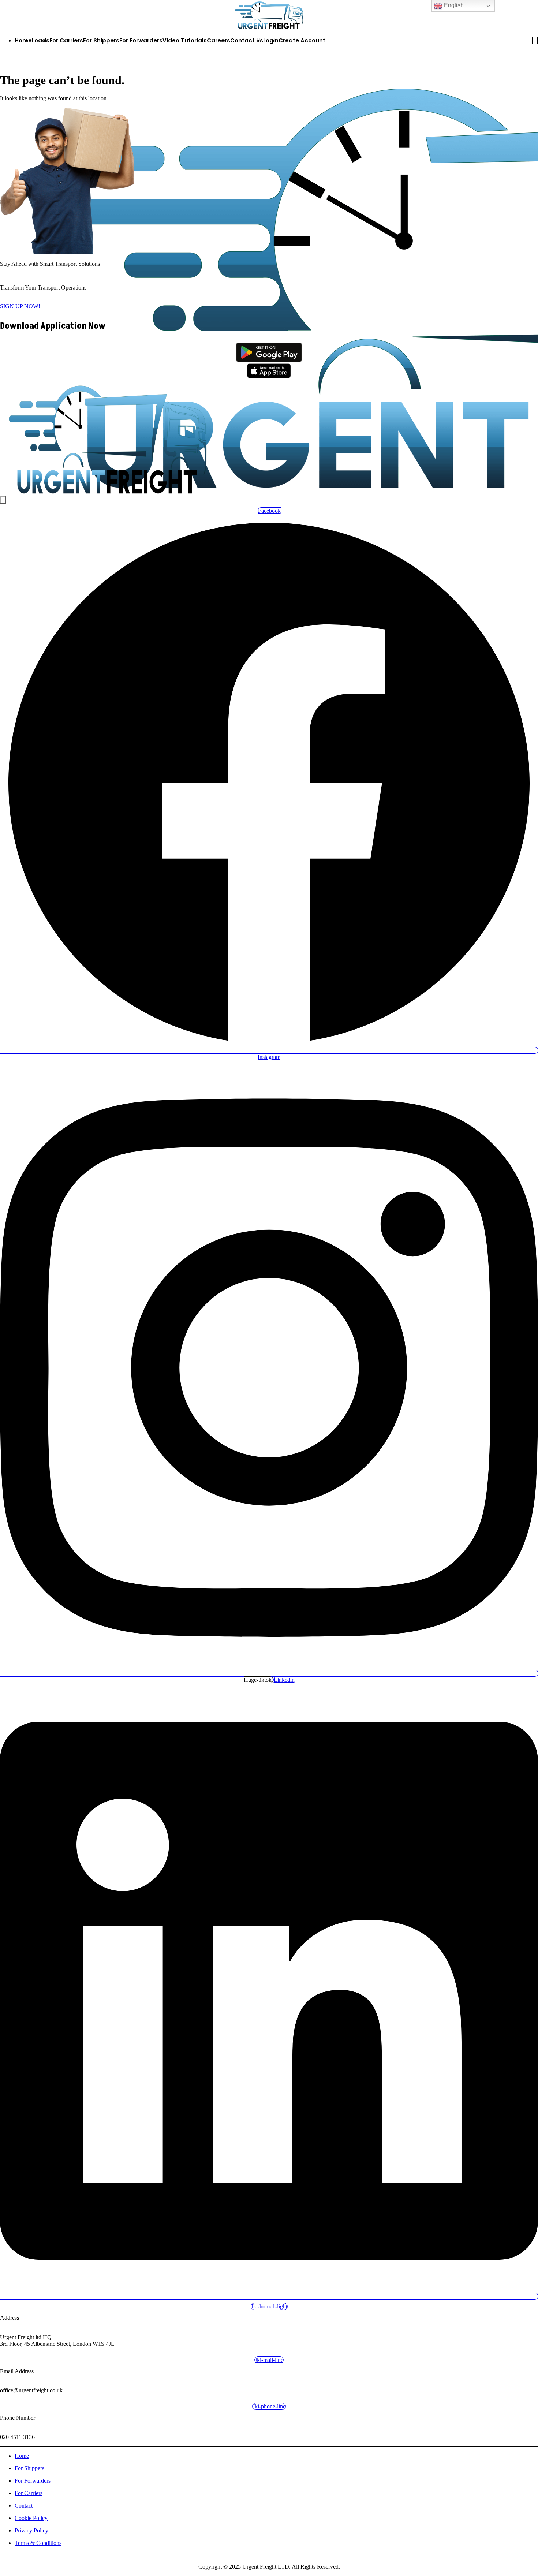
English (453, 5)
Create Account (302, 40)
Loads (41, 40)
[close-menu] (3, 500)
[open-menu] (535, 40)
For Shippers (101, 40)
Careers (218, 40)
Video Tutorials (185, 40)
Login (271, 40)
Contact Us (247, 40)
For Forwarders (141, 40)
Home (23, 40)
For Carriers (66, 40)
